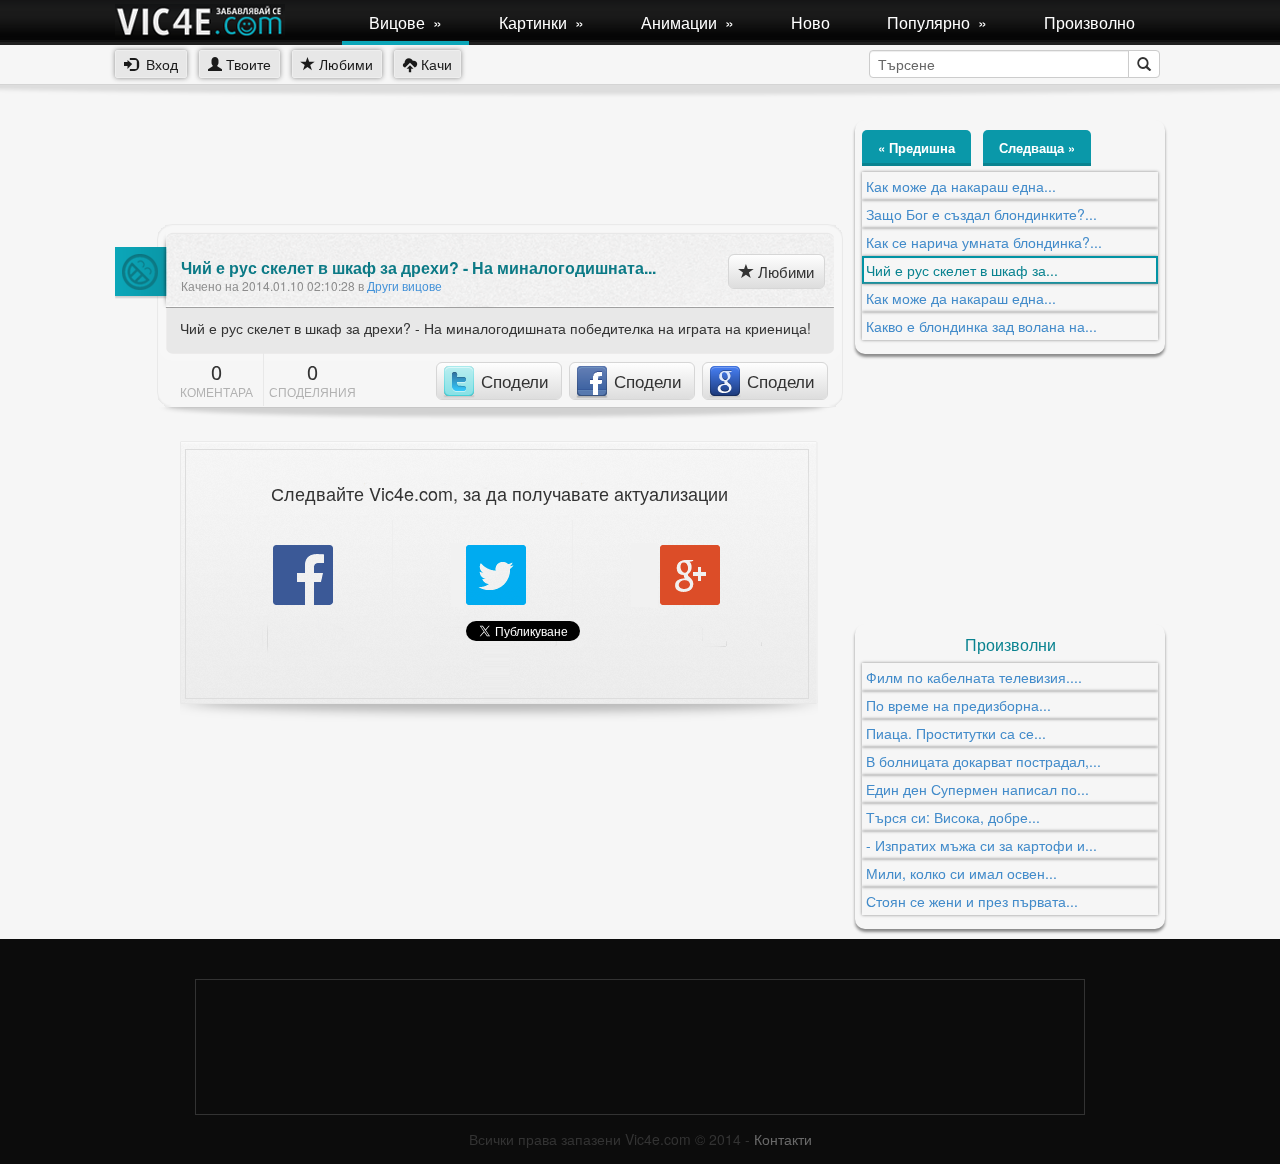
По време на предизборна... (958, 705)
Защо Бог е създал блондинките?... (981, 214)
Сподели (515, 380)
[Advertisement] (479, 165)
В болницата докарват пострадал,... (983, 761)
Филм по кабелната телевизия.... (974, 677)
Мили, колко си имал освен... (961, 873)
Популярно (937, 22)
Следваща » (1037, 147)
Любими (344, 64)
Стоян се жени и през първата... (972, 901)
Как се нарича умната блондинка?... (984, 242)
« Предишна (916, 147)
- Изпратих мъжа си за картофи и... (981, 845)
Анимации (687, 22)
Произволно (1089, 22)
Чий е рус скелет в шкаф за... (962, 270)
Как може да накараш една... (961, 186)
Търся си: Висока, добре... (953, 817)
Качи (434, 64)
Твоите (246, 64)
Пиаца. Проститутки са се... (956, 733)
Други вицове (404, 285)
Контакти (783, 1139)
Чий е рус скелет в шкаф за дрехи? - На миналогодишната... (418, 268)
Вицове (405, 22)
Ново (810, 22)
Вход (158, 64)
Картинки (541, 22)
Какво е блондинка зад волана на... (981, 326)
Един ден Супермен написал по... (977, 789)
